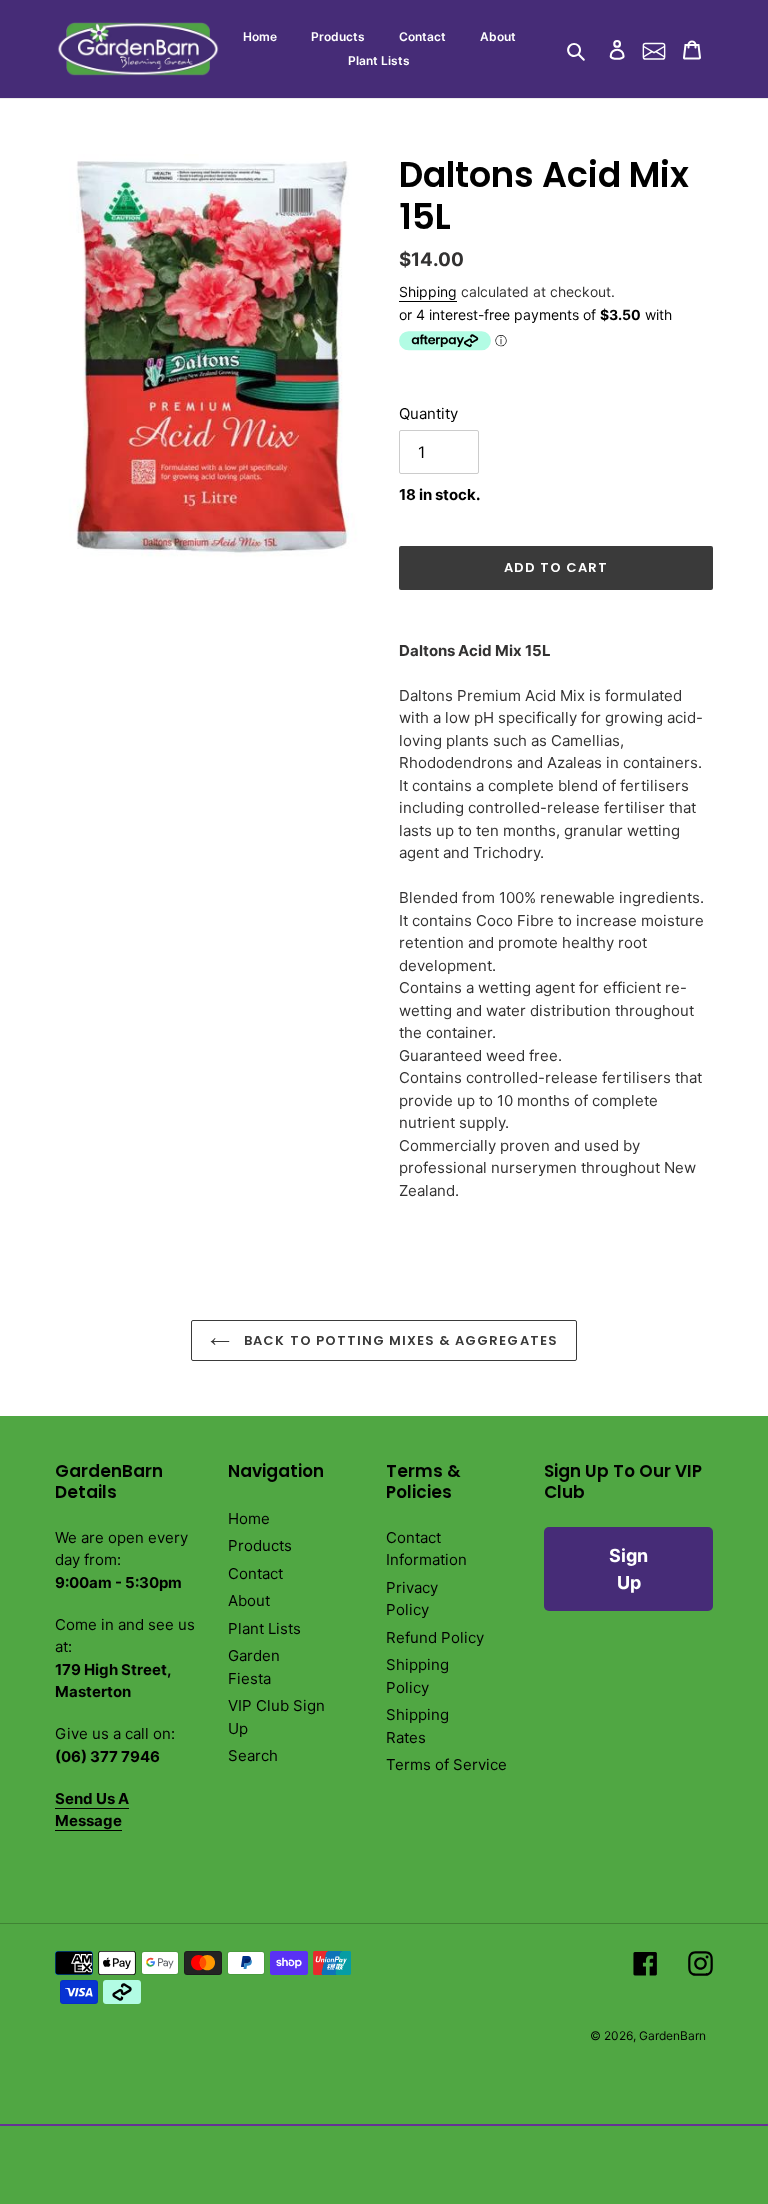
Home (249, 1518)
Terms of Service (446, 1764)
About (249, 1600)
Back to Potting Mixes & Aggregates (398, 1340)
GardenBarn (672, 2035)
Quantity (428, 413)
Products (260, 1545)
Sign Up (628, 1569)
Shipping (428, 291)
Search (253, 1755)
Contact (255, 1573)
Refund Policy (435, 1637)
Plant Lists (264, 1628)
